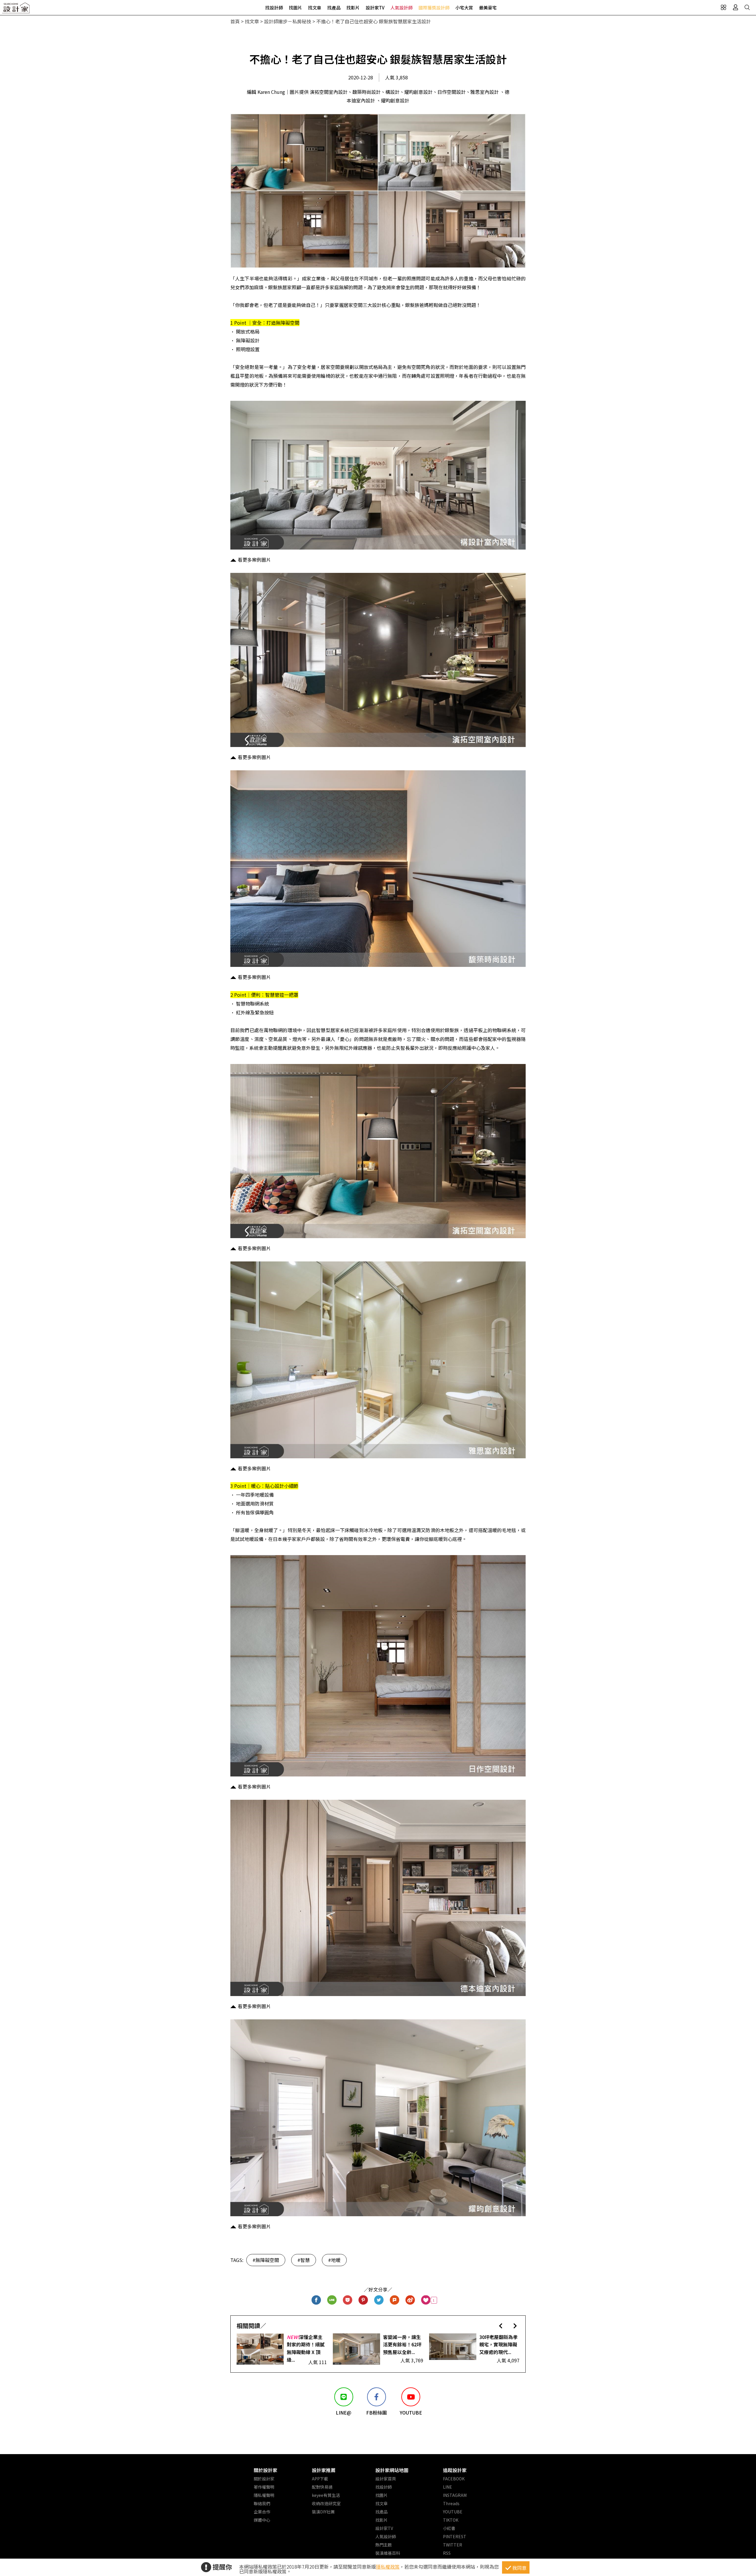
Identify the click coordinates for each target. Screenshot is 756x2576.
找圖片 (295, 8)
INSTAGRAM (455, 2495)
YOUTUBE (453, 2512)
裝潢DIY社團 (323, 2512)
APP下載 (320, 2479)
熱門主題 (384, 2545)
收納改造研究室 (326, 2503)
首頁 (235, 21)
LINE (448, 2487)
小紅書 (449, 2528)
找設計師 (274, 8)
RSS (447, 2553)
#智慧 (304, 2260)
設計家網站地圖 (392, 2470)
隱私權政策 (388, 2567)
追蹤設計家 (455, 2470)
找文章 (315, 8)
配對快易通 (322, 2487)
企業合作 (262, 2512)
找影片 (353, 8)
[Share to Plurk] (395, 2300)
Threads (451, 2503)
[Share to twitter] (379, 2300)
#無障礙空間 (266, 2260)
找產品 (334, 8)
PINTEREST (455, 2536)
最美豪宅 (488, 8)
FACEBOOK (454, 2479)
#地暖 (334, 2260)
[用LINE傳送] (332, 2300)
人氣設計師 (401, 8)
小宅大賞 (464, 8)
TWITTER (453, 2545)
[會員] (735, 7)
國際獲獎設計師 (434, 8)
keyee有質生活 (326, 2495)
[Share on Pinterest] (363, 2300)
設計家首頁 (386, 2479)
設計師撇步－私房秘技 (288, 21)
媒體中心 (262, 2520)
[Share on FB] (316, 2300)
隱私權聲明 (264, 2495)
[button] (501, 2326)
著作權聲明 (264, 2487)
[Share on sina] (410, 2300)
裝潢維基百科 (388, 2553)
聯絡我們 (262, 2503)
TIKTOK (451, 2520)
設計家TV (375, 8)
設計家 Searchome (16, 10)
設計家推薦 (324, 2470)
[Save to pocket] (348, 2300)
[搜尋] (747, 7)
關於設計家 (265, 2470)
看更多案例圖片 (254, 560)
